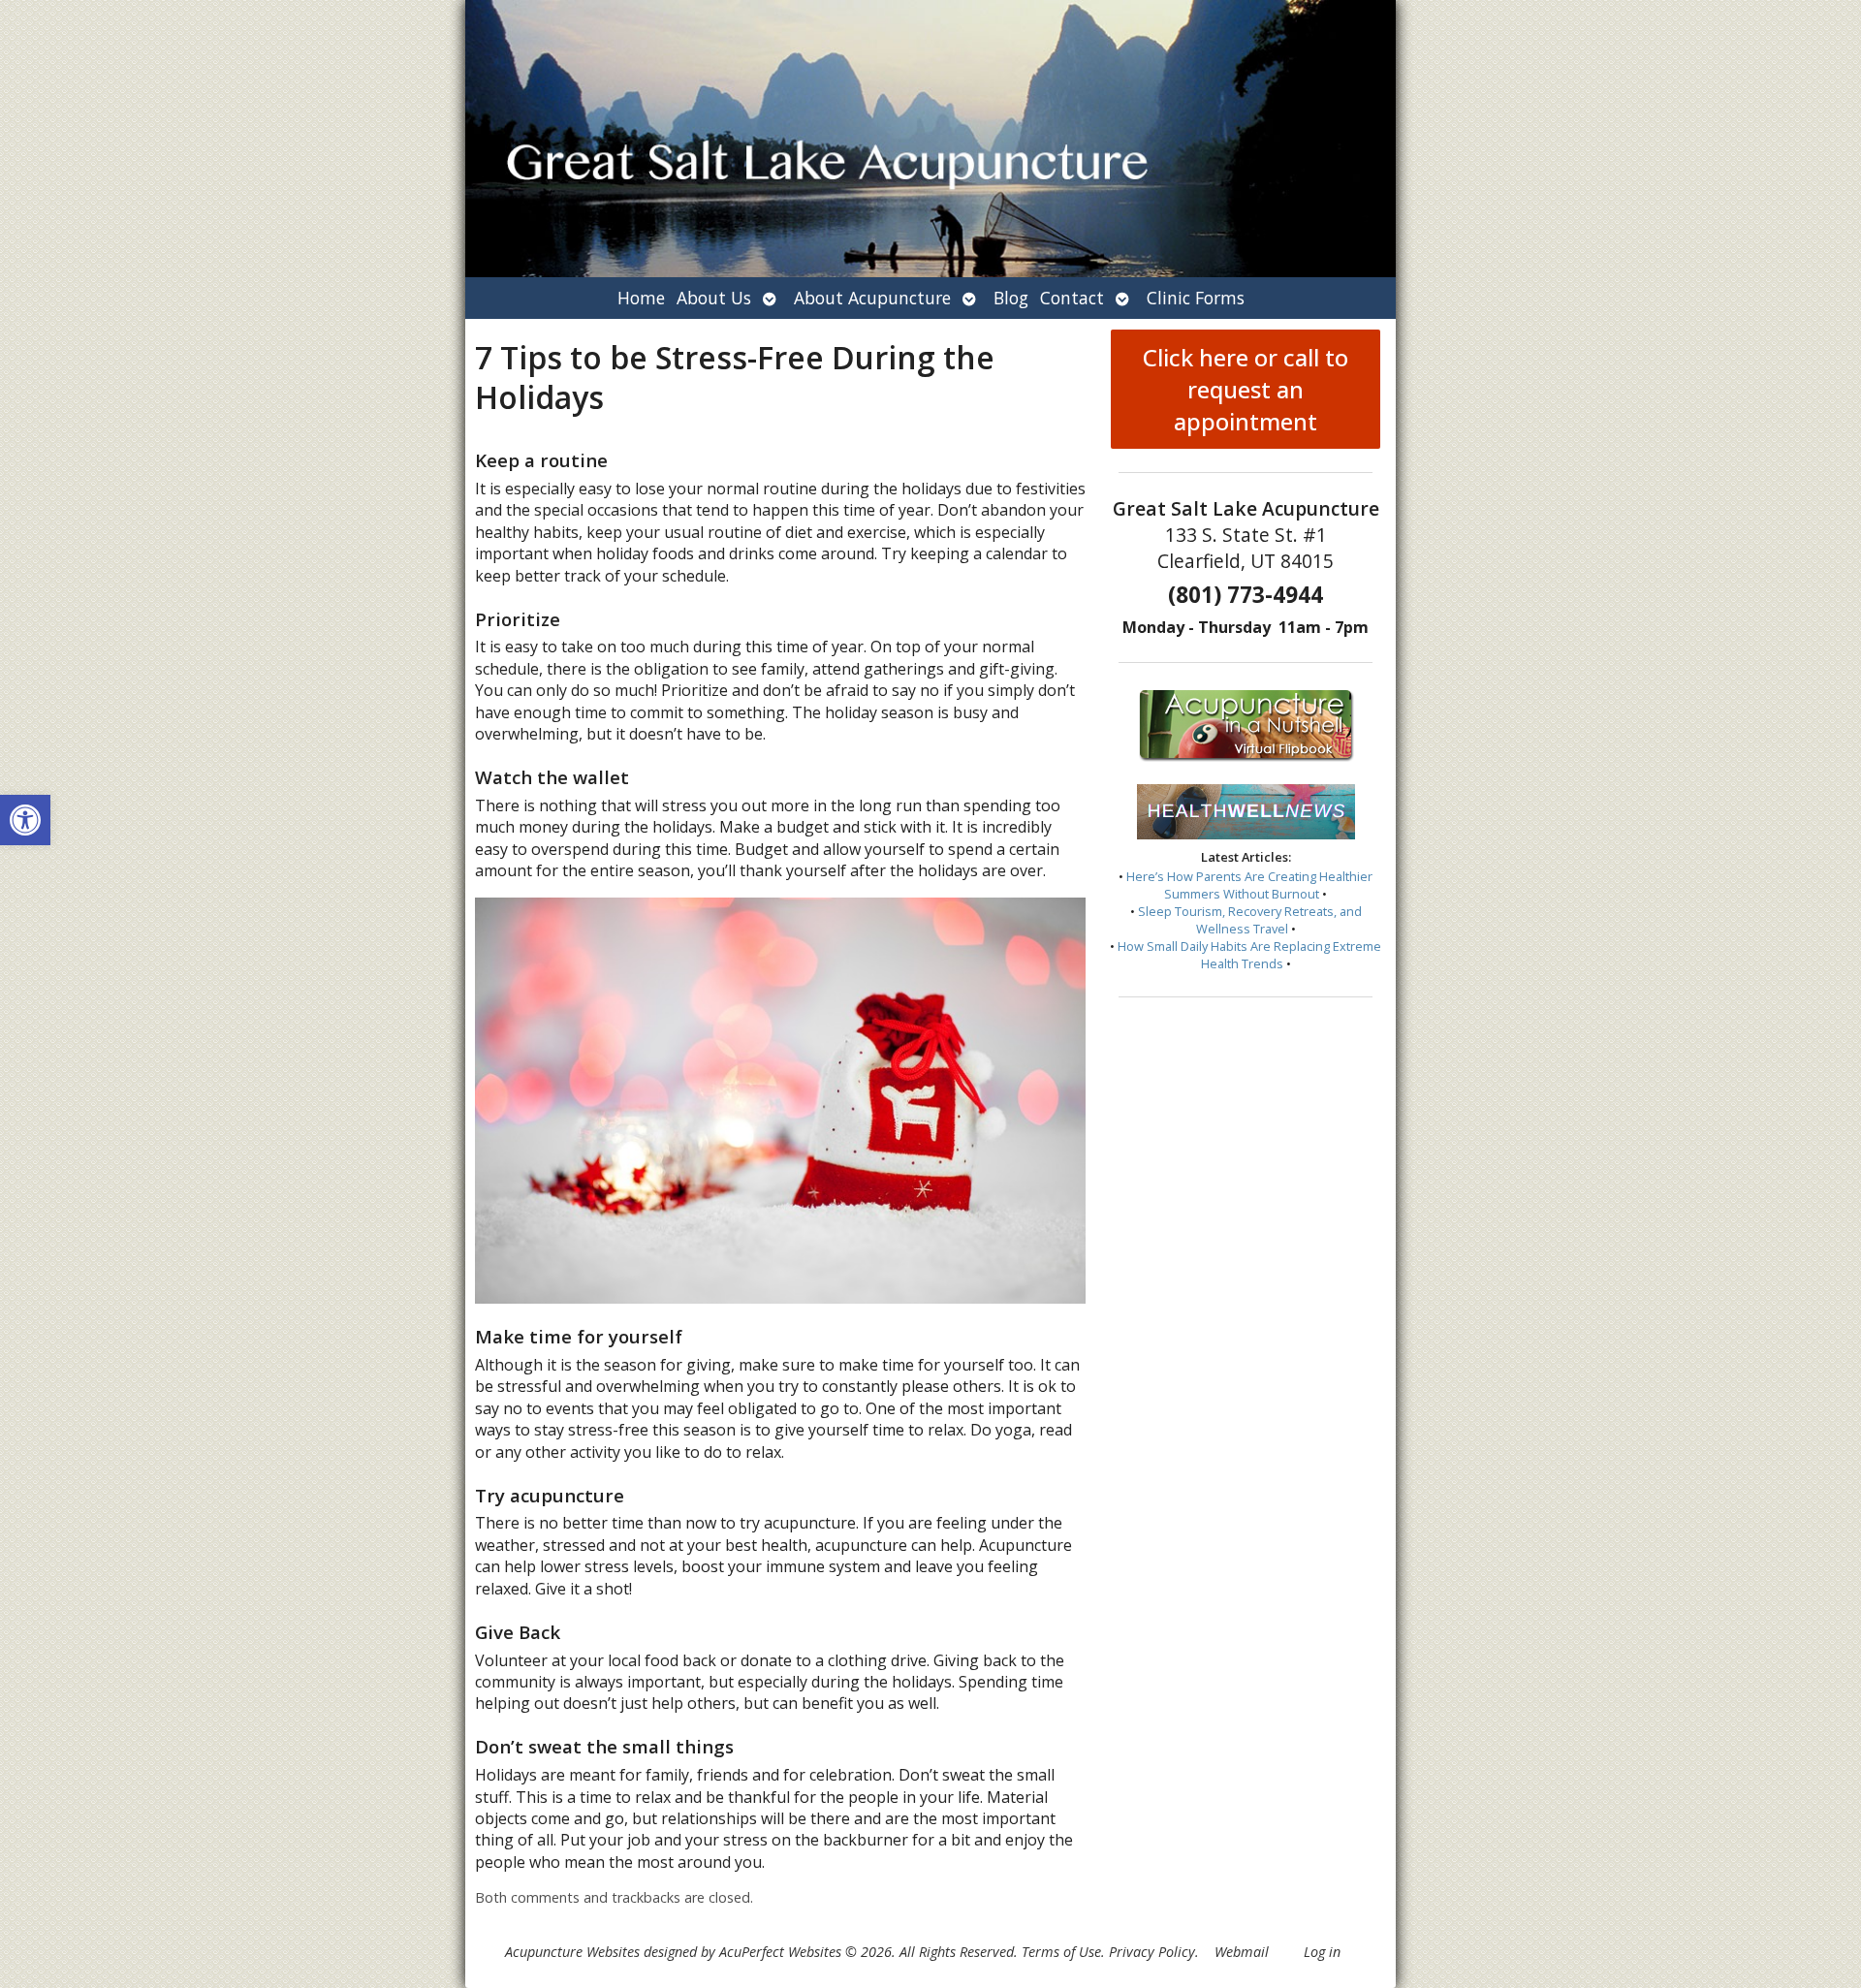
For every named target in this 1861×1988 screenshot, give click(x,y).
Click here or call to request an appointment (1246, 389)
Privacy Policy (1152, 1952)
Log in (1322, 1952)
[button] (25, 820)
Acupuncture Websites (572, 1952)
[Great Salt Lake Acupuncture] (930, 139)
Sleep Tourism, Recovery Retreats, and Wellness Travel (1250, 920)
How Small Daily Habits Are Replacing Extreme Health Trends (1249, 955)
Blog (1011, 298)
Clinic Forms (1196, 298)
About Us (714, 298)
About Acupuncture (872, 298)
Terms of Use (1061, 1952)
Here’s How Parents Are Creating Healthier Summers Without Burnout (1249, 885)
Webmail (1242, 1952)
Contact (1072, 298)
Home (641, 298)
